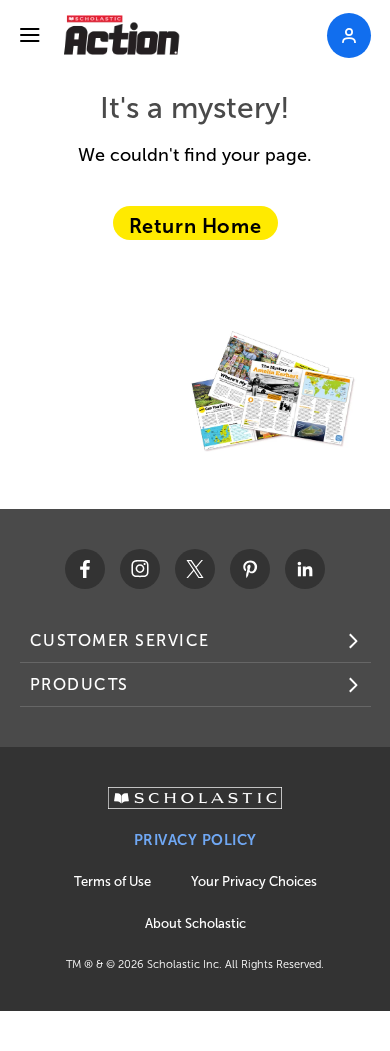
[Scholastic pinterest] (250, 569)
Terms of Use (112, 881)
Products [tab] (79, 684)
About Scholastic (195, 923)
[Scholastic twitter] (195, 569)
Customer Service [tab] (120, 640)
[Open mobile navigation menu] (30, 35)
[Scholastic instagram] (140, 569)
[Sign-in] (349, 35)
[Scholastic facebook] (85, 569)
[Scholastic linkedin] (305, 569)
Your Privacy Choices (254, 881)
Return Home (195, 226)
